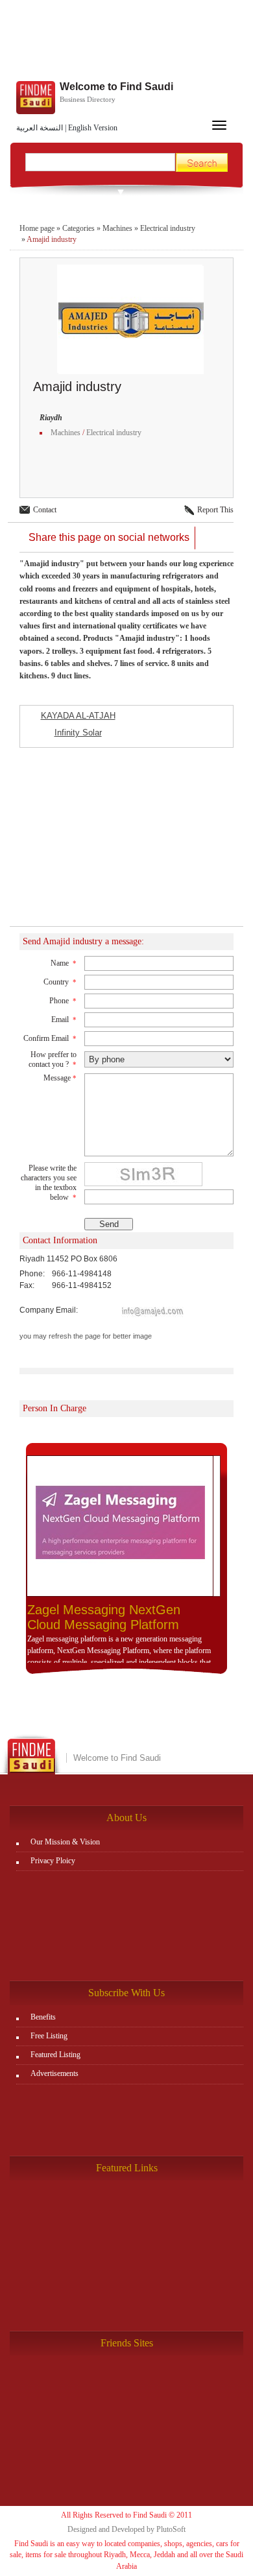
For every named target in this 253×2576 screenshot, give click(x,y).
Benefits (43, 2017)
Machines (117, 228)
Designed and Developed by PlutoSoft (126, 2529)
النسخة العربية (40, 128)
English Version (93, 128)
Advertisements (54, 2073)
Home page (37, 228)
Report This (215, 510)
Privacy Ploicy (53, 1861)
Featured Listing (55, 2055)
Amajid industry (52, 239)
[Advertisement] (126, 42)
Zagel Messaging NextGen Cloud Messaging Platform (104, 1617)
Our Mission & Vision (65, 1842)
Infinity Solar (78, 733)
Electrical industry (168, 228)
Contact (45, 510)
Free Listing (49, 2036)
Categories (78, 228)
